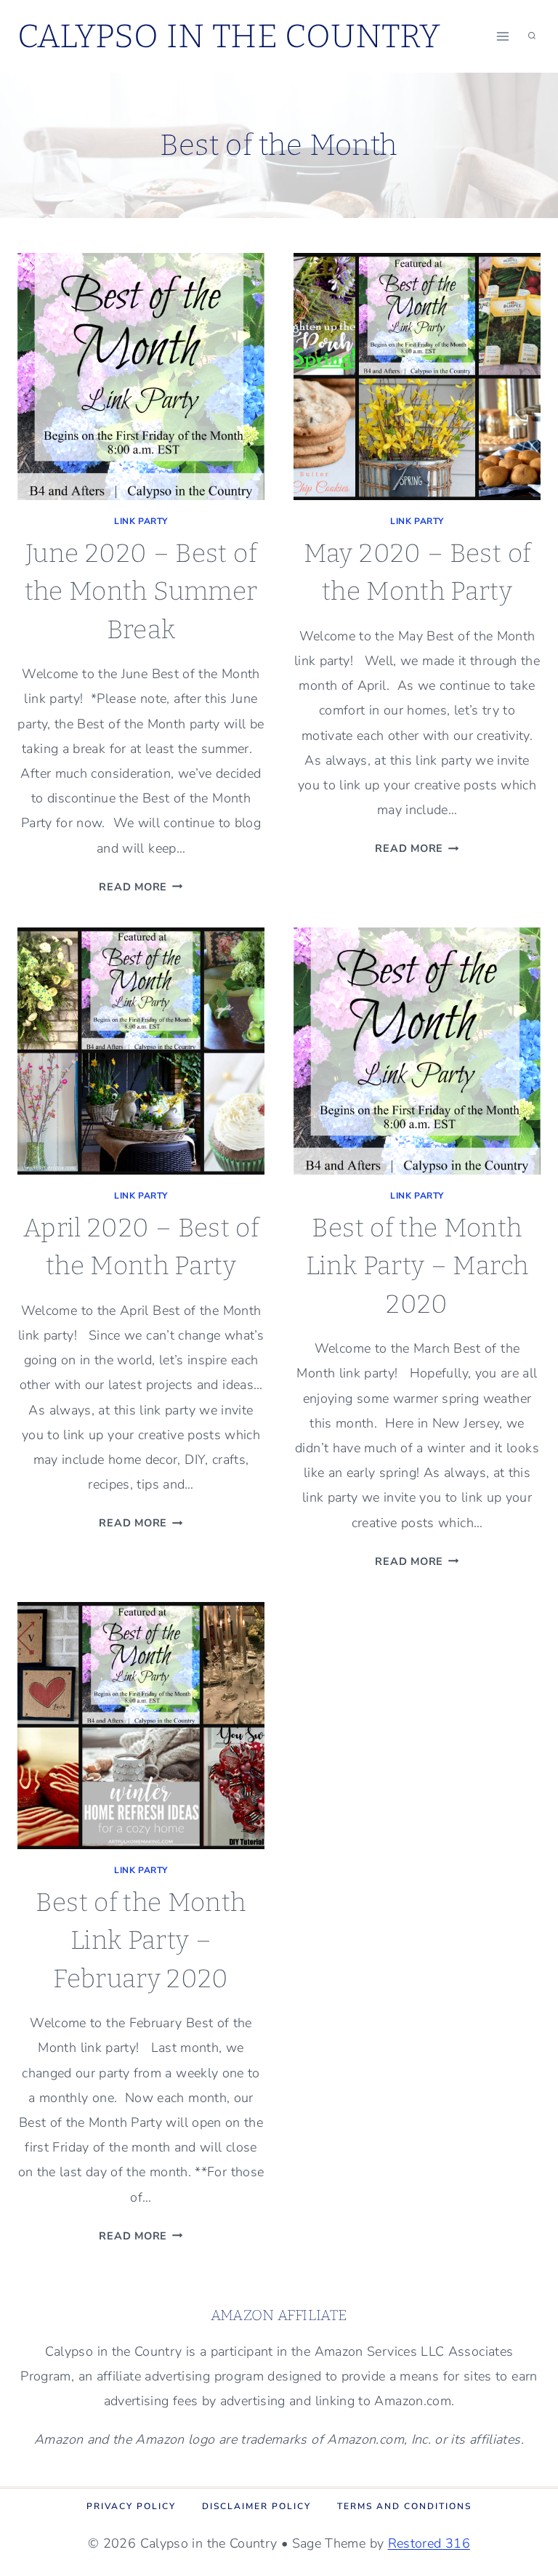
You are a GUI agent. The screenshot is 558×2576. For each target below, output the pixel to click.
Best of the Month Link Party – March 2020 (417, 1266)
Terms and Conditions (404, 2506)
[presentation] (141, 377)
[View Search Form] (532, 36)
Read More (141, 887)
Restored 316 (429, 2543)
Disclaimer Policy (256, 2506)
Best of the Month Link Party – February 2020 (141, 1940)
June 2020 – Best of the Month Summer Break (141, 591)
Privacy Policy (131, 2506)
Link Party (141, 521)
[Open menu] (502, 36)
